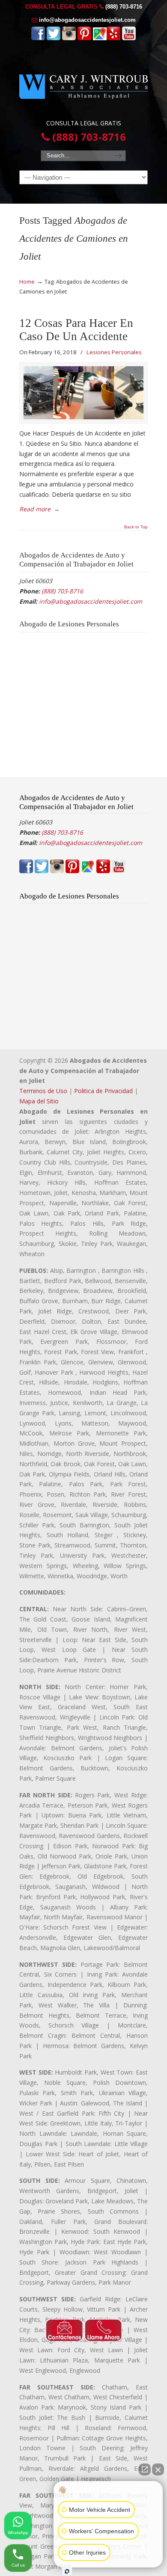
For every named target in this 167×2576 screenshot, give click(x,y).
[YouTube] (129, 38)
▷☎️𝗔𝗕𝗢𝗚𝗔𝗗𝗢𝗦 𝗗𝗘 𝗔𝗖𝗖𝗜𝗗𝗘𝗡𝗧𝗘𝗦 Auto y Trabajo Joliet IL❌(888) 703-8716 (83, 83)
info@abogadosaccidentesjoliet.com (87, 20)
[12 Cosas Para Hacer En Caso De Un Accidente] (83, 393)
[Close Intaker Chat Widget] (158, 2469)
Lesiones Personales (114, 352)
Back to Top (136, 527)
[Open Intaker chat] (67, 2571)
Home (27, 282)
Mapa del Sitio (39, 1101)
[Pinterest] (84, 38)
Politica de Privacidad (103, 1091)
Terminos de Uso (43, 1091)
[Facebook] (38, 38)
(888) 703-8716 (124, 7)
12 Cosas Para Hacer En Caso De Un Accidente (76, 330)
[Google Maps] (100, 38)
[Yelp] (113, 38)
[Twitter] (54, 38)
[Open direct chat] (145, 2469)
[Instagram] (69, 38)
